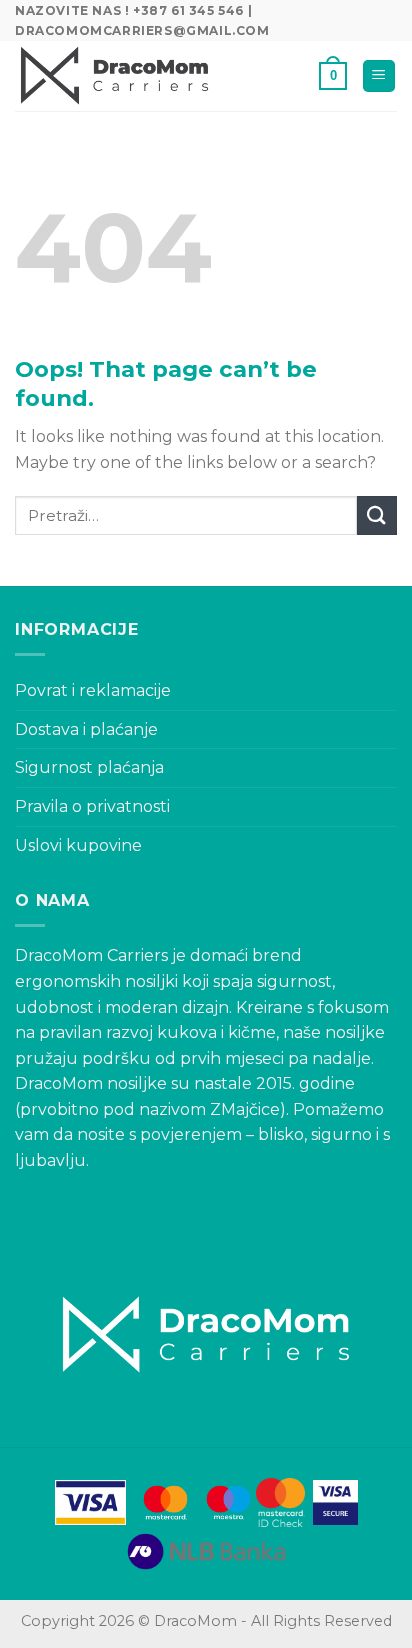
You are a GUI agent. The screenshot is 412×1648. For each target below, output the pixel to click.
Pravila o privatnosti (92, 806)
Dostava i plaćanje (86, 729)
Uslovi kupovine (78, 845)
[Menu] (379, 76)
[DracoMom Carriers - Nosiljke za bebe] (115, 76)
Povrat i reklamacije (93, 690)
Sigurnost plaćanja (89, 767)
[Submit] (377, 515)
